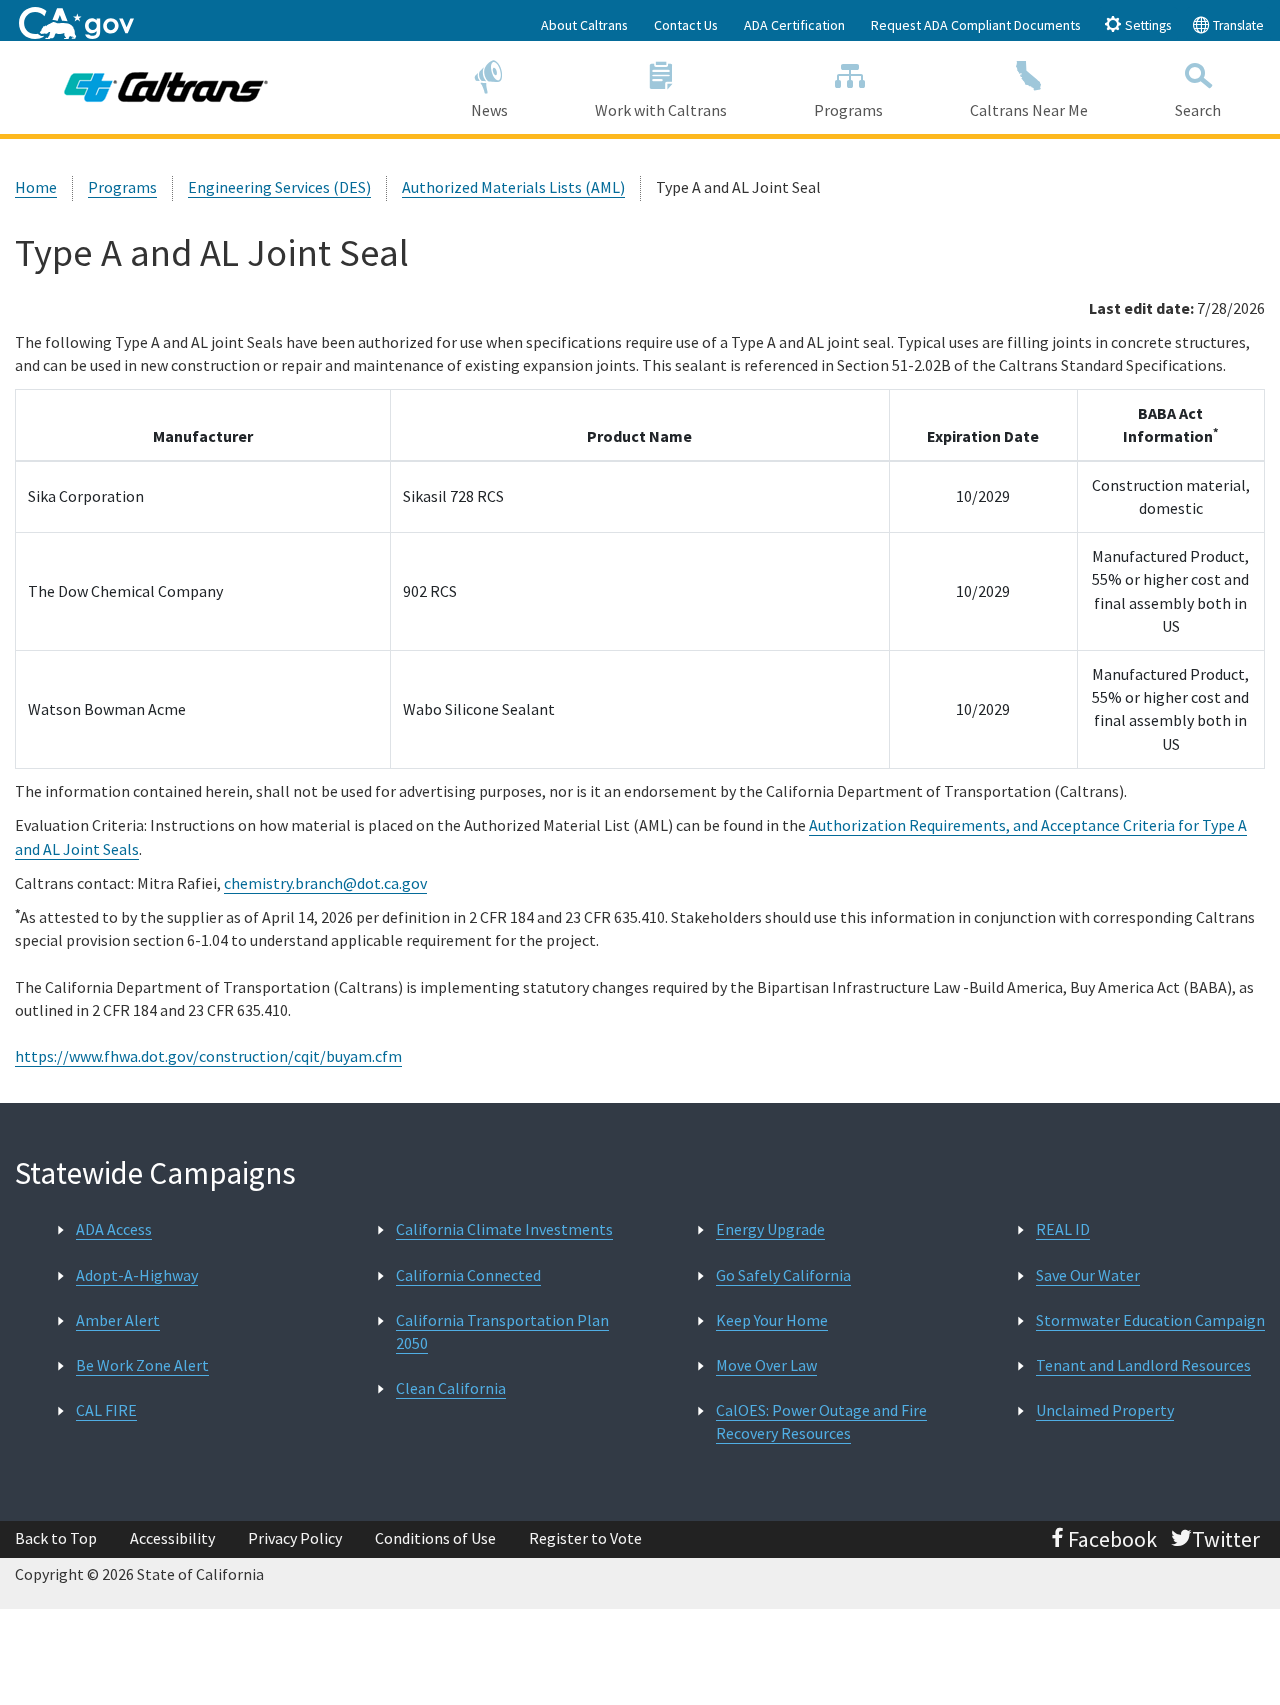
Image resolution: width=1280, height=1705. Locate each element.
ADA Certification (794, 25)
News (489, 110)
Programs (848, 110)
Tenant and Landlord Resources (1143, 1365)
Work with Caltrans (661, 110)
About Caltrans (584, 25)
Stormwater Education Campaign (1150, 1320)
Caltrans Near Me (1029, 110)
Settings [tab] (1146, 25)
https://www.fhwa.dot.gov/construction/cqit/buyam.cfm (208, 1056)
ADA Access (114, 1229)
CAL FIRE (106, 1410)
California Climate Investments (504, 1229)
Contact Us (686, 25)
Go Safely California (783, 1275)
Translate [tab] (1237, 25)
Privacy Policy (295, 1538)
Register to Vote (585, 1538)
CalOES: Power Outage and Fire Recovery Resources (821, 1421)
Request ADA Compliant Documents (976, 25)
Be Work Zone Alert (142, 1365)
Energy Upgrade (770, 1229)
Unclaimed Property (1105, 1410)
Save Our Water (1088, 1275)
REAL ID (1063, 1229)
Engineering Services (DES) (279, 187)
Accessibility (172, 1538)
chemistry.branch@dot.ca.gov (325, 883)
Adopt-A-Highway (137, 1275)
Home (36, 187)
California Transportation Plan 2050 (502, 1331)
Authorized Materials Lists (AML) (513, 187)
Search (1198, 110)
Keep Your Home (772, 1320)
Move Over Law (766, 1365)
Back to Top (56, 1538)
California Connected (468, 1275)
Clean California (451, 1388)
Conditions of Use (435, 1538)
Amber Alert (118, 1320)
